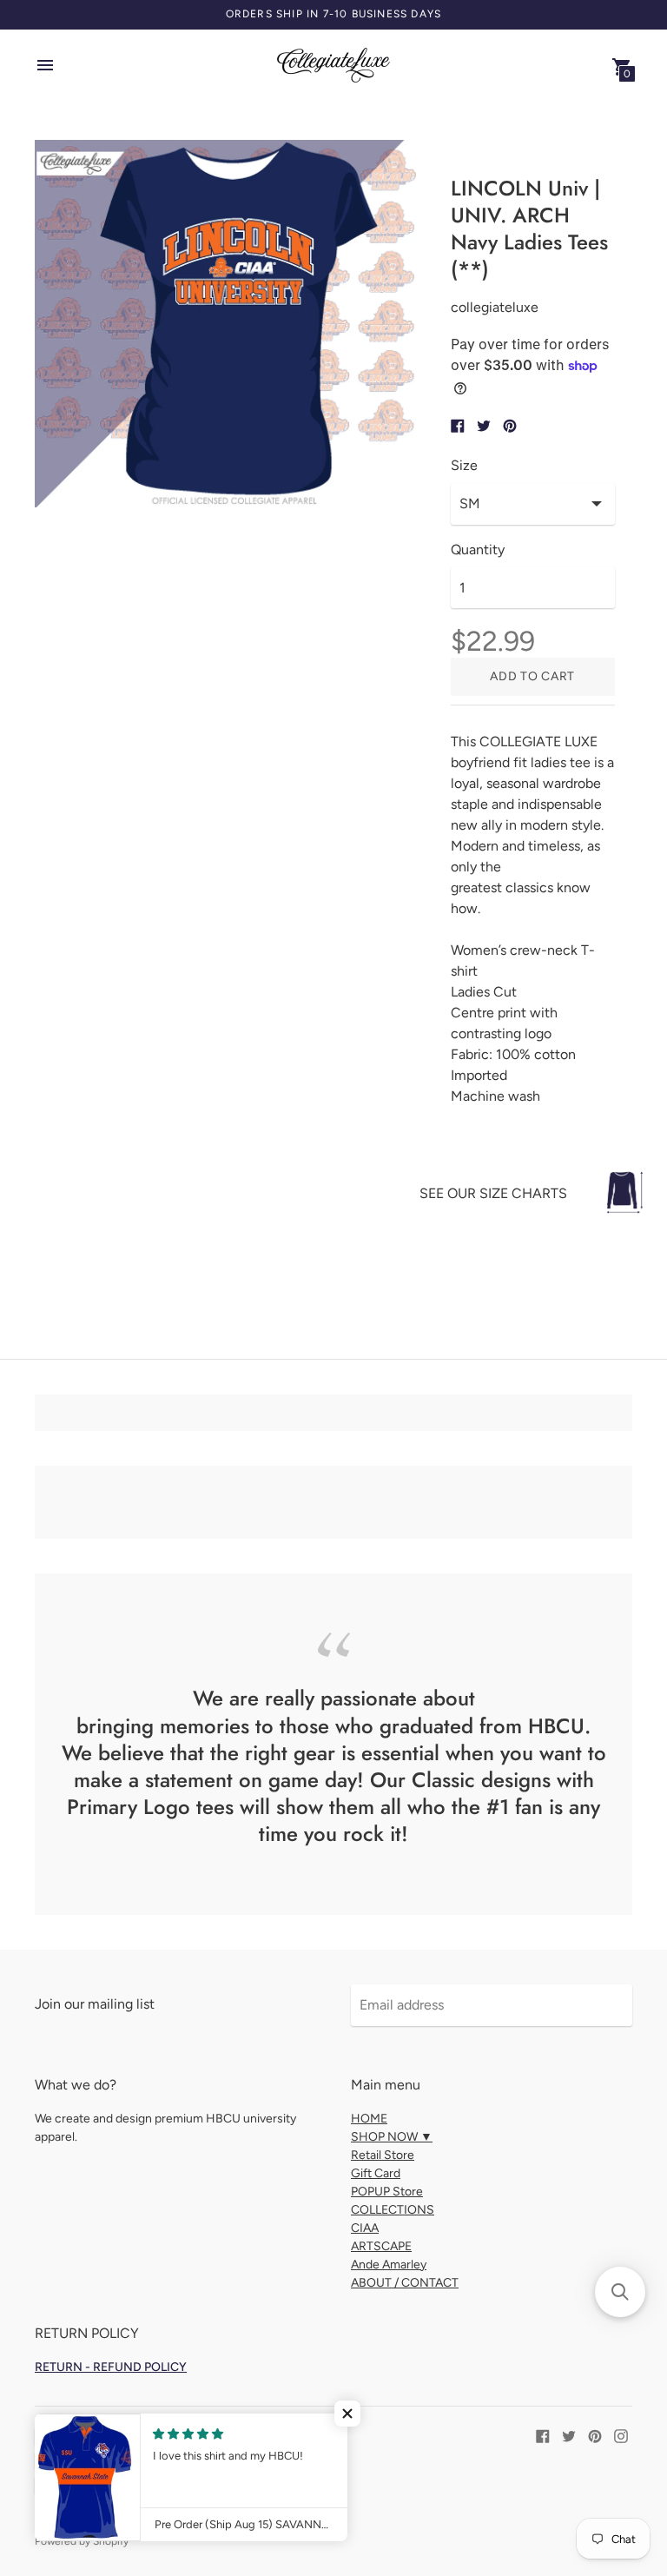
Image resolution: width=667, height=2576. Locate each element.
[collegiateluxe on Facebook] (543, 2435)
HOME (369, 2119)
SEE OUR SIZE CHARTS (493, 1193)
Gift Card (376, 2173)
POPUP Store (387, 2192)
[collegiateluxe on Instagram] (621, 2435)
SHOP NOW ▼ (392, 2137)
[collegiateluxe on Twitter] (569, 2435)
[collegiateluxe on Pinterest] (595, 2435)
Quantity (478, 550)
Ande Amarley (389, 2265)
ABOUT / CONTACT (405, 2283)
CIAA (365, 2228)
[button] (347, 2414)
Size (464, 466)
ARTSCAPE (381, 2246)
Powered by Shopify (82, 2541)
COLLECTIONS (393, 2210)
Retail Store (383, 2155)
